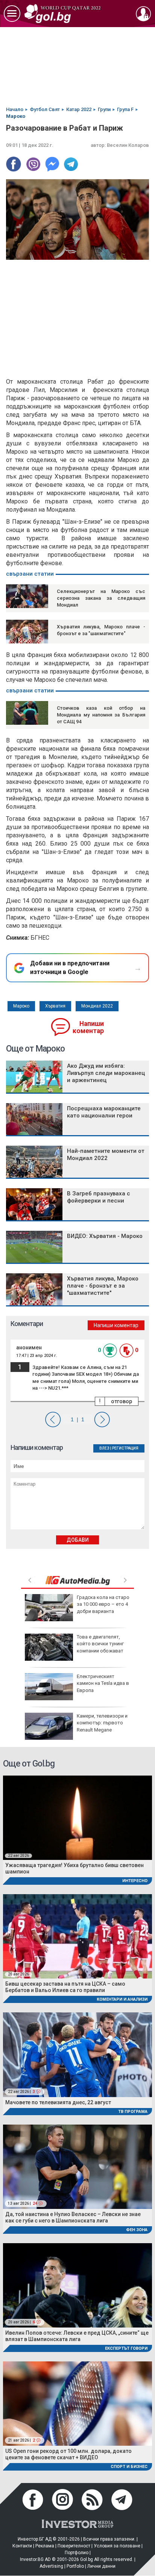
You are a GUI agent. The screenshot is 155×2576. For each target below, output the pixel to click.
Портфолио (77, 2553)
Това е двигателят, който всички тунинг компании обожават (100, 1644)
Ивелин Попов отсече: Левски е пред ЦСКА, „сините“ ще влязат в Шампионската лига (77, 2336)
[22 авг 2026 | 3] (77, 2054)
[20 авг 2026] (77, 1936)
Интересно (135, 1881)
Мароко (21, 1006)
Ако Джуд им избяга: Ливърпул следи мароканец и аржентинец (106, 1073)
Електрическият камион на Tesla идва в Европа (103, 1683)
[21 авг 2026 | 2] (77, 2403)
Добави (78, 1540)
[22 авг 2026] (77, 1818)
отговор (122, 1401)
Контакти (22, 2546)
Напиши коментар (88, 1027)
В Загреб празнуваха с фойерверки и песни (99, 1197)
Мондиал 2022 (97, 1006)
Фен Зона (137, 2230)
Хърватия (55, 1006)
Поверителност (74, 2546)
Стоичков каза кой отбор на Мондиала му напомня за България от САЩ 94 (101, 715)
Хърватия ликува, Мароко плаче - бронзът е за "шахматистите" (103, 1286)
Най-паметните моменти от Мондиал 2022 (106, 1155)
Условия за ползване (117, 2546)
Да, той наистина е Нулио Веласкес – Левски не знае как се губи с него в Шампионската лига (73, 2217)
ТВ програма (133, 2112)
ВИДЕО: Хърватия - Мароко (105, 1236)
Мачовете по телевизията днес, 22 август (58, 2102)
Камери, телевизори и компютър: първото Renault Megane (102, 1723)
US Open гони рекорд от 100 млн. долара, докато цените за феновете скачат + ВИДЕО (68, 2454)
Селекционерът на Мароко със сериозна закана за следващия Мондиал (101, 598)
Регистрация (125, 1448)
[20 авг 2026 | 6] (77, 2285)
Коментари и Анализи (122, 1999)
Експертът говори (126, 2348)
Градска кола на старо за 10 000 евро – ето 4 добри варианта (103, 1604)
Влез (104, 1448)
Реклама (45, 2546)
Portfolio (75, 2566)
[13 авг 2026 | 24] (77, 2166)
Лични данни (101, 2566)
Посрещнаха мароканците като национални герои (104, 1112)
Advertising (51, 2566)
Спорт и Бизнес (129, 2467)
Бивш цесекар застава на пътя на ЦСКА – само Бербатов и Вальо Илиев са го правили (65, 1987)
